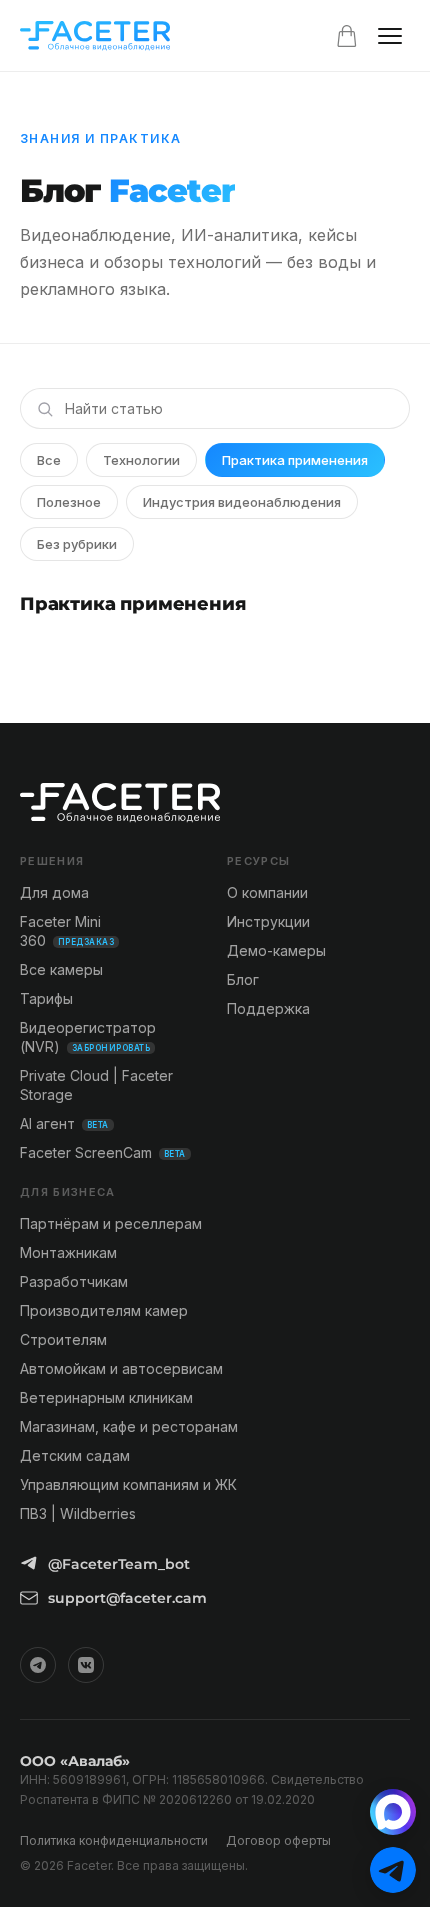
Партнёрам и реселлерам (111, 1223)
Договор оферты (278, 1840)
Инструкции (268, 921)
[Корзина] (347, 36)
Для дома (54, 892)
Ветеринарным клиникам (106, 1397)
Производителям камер (104, 1310)
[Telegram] (38, 1665)
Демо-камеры (276, 950)
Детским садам (75, 1455)
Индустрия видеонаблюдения (242, 502)
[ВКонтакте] (86, 1665)
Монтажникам (68, 1252)
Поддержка (268, 1008)
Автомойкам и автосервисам (121, 1368)
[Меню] (390, 36)
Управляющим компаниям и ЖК (128, 1484)
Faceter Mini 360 (67, 931)
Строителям (63, 1339)
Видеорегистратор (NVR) (88, 1037)
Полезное (69, 502)
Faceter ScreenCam (103, 1152)
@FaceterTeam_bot (119, 1564)
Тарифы (46, 998)
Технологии (141, 460)
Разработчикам (74, 1281)
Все (49, 460)
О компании (267, 892)
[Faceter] (95, 36)
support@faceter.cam (127, 1598)
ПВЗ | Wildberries (78, 1513)
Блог (243, 979)
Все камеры (61, 969)
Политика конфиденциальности (114, 1840)
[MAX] (393, 1812)
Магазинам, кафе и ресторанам (129, 1426)
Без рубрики (77, 544)
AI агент (64, 1123)
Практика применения (295, 460)
